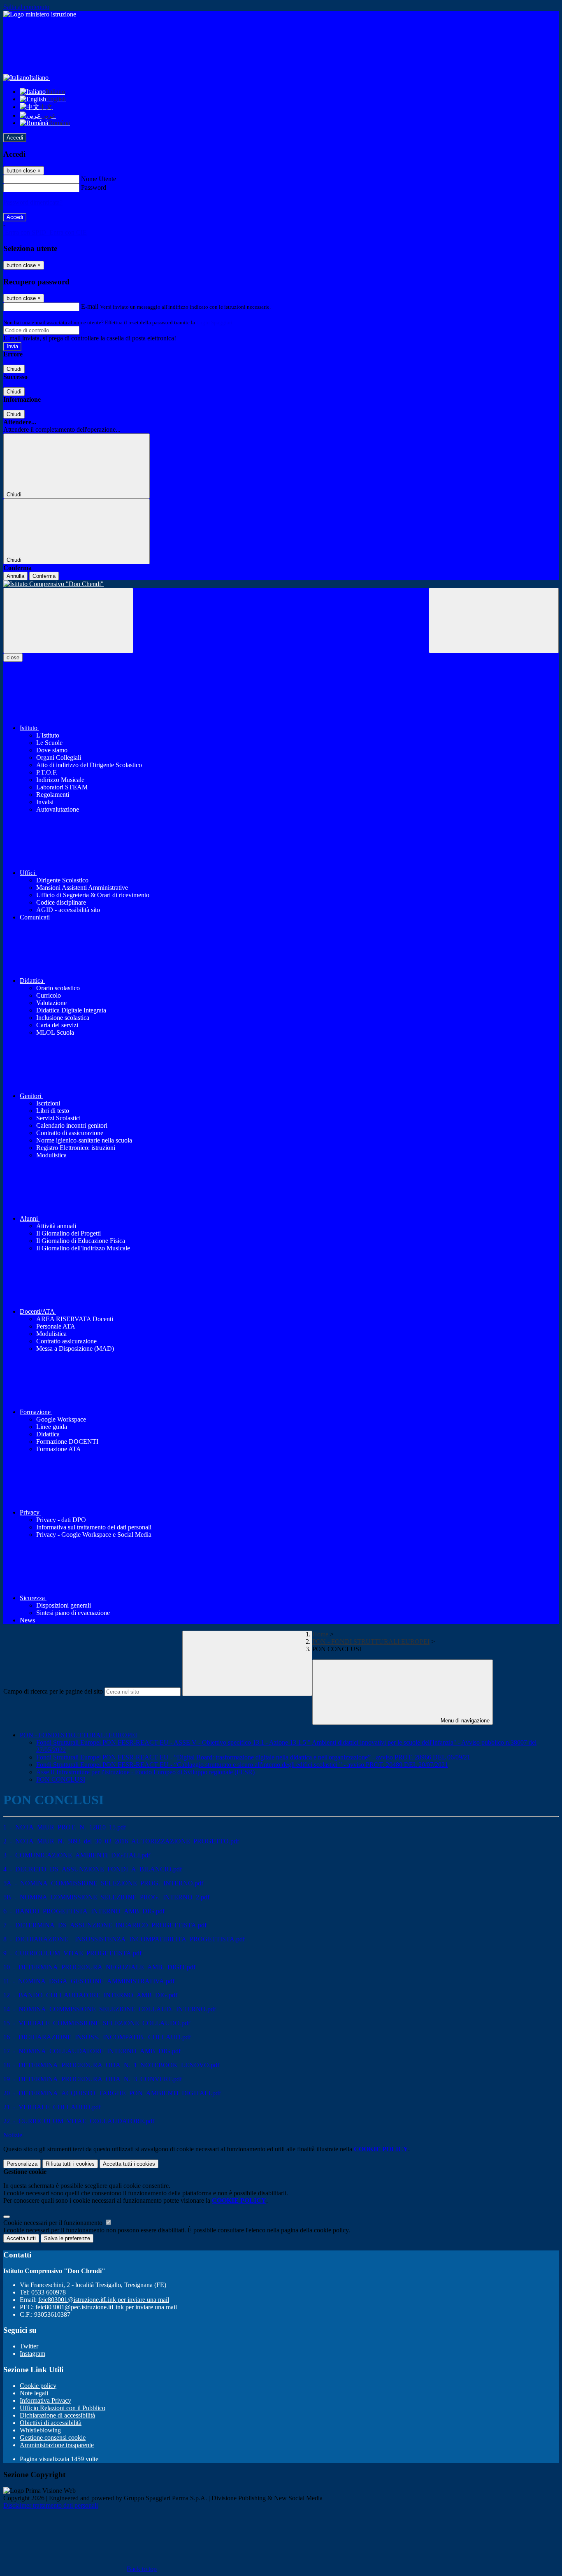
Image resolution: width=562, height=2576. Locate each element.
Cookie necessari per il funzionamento (54, 2223)
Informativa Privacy (45, 2400)
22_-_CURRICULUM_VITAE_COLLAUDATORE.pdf (79, 2121)
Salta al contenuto (26, 7)
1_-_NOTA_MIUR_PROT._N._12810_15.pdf (65, 1827)
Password (94, 187)
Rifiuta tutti (70, 2164)
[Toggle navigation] (68, 620)
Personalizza (22, 2164)
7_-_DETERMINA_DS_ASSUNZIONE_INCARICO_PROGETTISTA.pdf (105, 1925)
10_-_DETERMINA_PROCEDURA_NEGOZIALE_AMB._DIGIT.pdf (99, 1967)
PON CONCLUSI (61, 1779)
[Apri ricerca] (494, 620)
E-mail (90, 306)
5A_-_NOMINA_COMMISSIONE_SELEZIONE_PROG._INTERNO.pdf (103, 1883)
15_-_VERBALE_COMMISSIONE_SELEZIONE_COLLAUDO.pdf (97, 2023)
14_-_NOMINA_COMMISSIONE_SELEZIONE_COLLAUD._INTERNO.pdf (110, 2009)
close (13, 657)
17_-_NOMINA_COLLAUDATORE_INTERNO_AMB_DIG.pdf (92, 2051)
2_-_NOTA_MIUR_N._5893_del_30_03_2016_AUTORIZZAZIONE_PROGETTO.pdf (121, 1841)
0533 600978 (49, 2292)
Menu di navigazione (464, 1721)
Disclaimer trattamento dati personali (51, 2505)
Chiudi (14, 369)
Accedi (15, 138)
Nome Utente (99, 179)
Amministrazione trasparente (57, 2445)
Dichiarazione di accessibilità (57, 2415)
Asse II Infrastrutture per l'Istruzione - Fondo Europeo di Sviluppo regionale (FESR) (145, 1772)
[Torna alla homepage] (281, 584)
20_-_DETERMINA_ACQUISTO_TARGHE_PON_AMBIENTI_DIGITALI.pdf (112, 2093)
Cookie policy (38, 2386)
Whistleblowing (40, 2430)
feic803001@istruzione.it (104, 2300)
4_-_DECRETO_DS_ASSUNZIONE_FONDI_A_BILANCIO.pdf (93, 1869)
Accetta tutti (129, 2164)
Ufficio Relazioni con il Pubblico (63, 2408)
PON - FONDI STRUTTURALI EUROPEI (371, 1642)
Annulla (15, 576)
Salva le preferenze (67, 2238)
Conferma (44, 576)
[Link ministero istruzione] (40, 14)
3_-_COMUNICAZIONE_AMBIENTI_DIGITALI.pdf (77, 1855)
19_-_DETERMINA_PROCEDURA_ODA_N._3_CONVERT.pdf (93, 2079)
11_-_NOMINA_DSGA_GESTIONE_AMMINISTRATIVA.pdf (89, 1981)
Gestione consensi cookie (53, 2438)
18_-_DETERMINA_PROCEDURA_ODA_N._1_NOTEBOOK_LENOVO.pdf (111, 2065)
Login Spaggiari (214, 322)
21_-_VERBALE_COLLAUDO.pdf (52, 2107)
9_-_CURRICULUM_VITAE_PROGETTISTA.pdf (72, 1953)
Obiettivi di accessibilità (51, 2423)
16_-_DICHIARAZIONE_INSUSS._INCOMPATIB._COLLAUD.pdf (97, 2037)
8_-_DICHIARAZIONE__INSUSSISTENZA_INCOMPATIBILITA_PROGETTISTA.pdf (124, 1939)
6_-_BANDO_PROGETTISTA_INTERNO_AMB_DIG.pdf (84, 1911)
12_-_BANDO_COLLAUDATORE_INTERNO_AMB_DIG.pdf (90, 1995)
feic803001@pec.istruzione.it (106, 2307)
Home (320, 1634)
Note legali (34, 2393)
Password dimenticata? (33, 202)
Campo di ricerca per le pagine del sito (53, 1691)
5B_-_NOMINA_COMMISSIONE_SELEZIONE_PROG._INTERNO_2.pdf (106, 1897)
